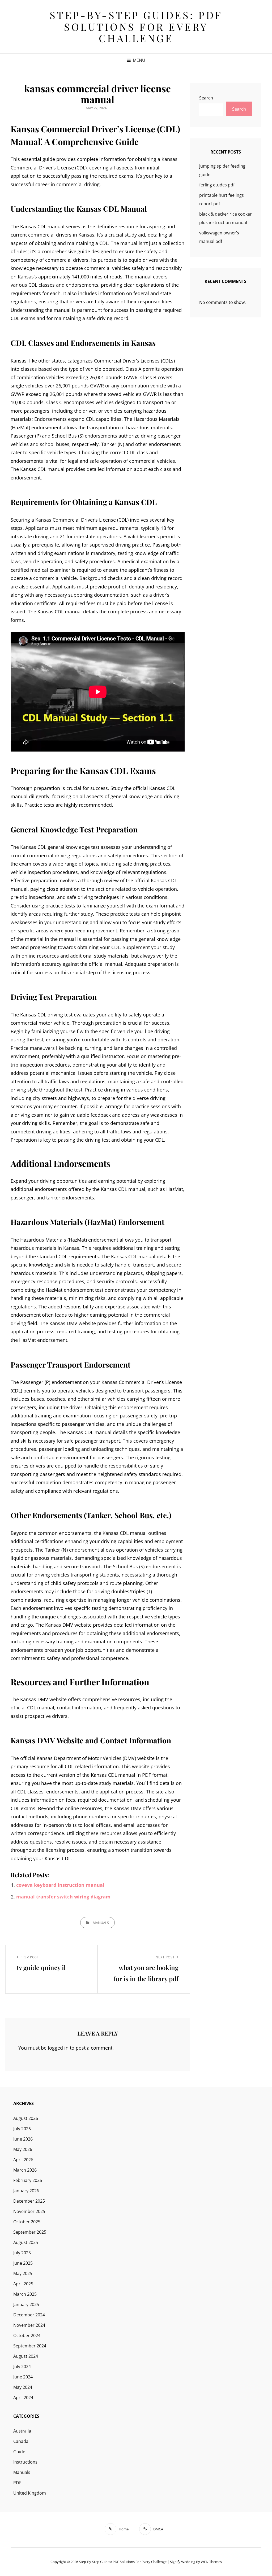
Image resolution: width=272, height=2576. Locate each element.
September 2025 (30, 2232)
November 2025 (29, 2211)
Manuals (101, 1923)
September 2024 (30, 2346)
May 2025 (23, 2273)
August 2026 (26, 2118)
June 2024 (23, 2377)
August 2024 (26, 2356)
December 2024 (29, 2315)
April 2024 (23, 2398)
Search (206, 98)
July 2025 (22, 2253)
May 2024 (23, 2387)
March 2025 (25, 2294)
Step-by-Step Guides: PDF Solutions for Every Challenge (136, 27)
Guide (19, 2452)
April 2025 (23, 2284)
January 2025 (26, 2304)
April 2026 (23, 2160)
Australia (22, 2431)
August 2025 (26, 2242)
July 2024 (22, 2367)
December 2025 (29, 2201)
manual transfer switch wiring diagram (63, 1897)
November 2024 (29, 2325)
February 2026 (28, 2180)
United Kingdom (30, 2493)
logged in (58, 2048)
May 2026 (23, 2149)
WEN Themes (211, 2562)
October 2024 (27, 2335)
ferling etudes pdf (217, 185)
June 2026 (23, 2139)
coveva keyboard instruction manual (60, 1885)
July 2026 (22, 2129)
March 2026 (25, 2170)
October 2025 (27, 2222)
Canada (21, 2441)
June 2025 (23, 2263)
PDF (17, 2483)
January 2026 (26, 2191)
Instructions (25, 2462)
